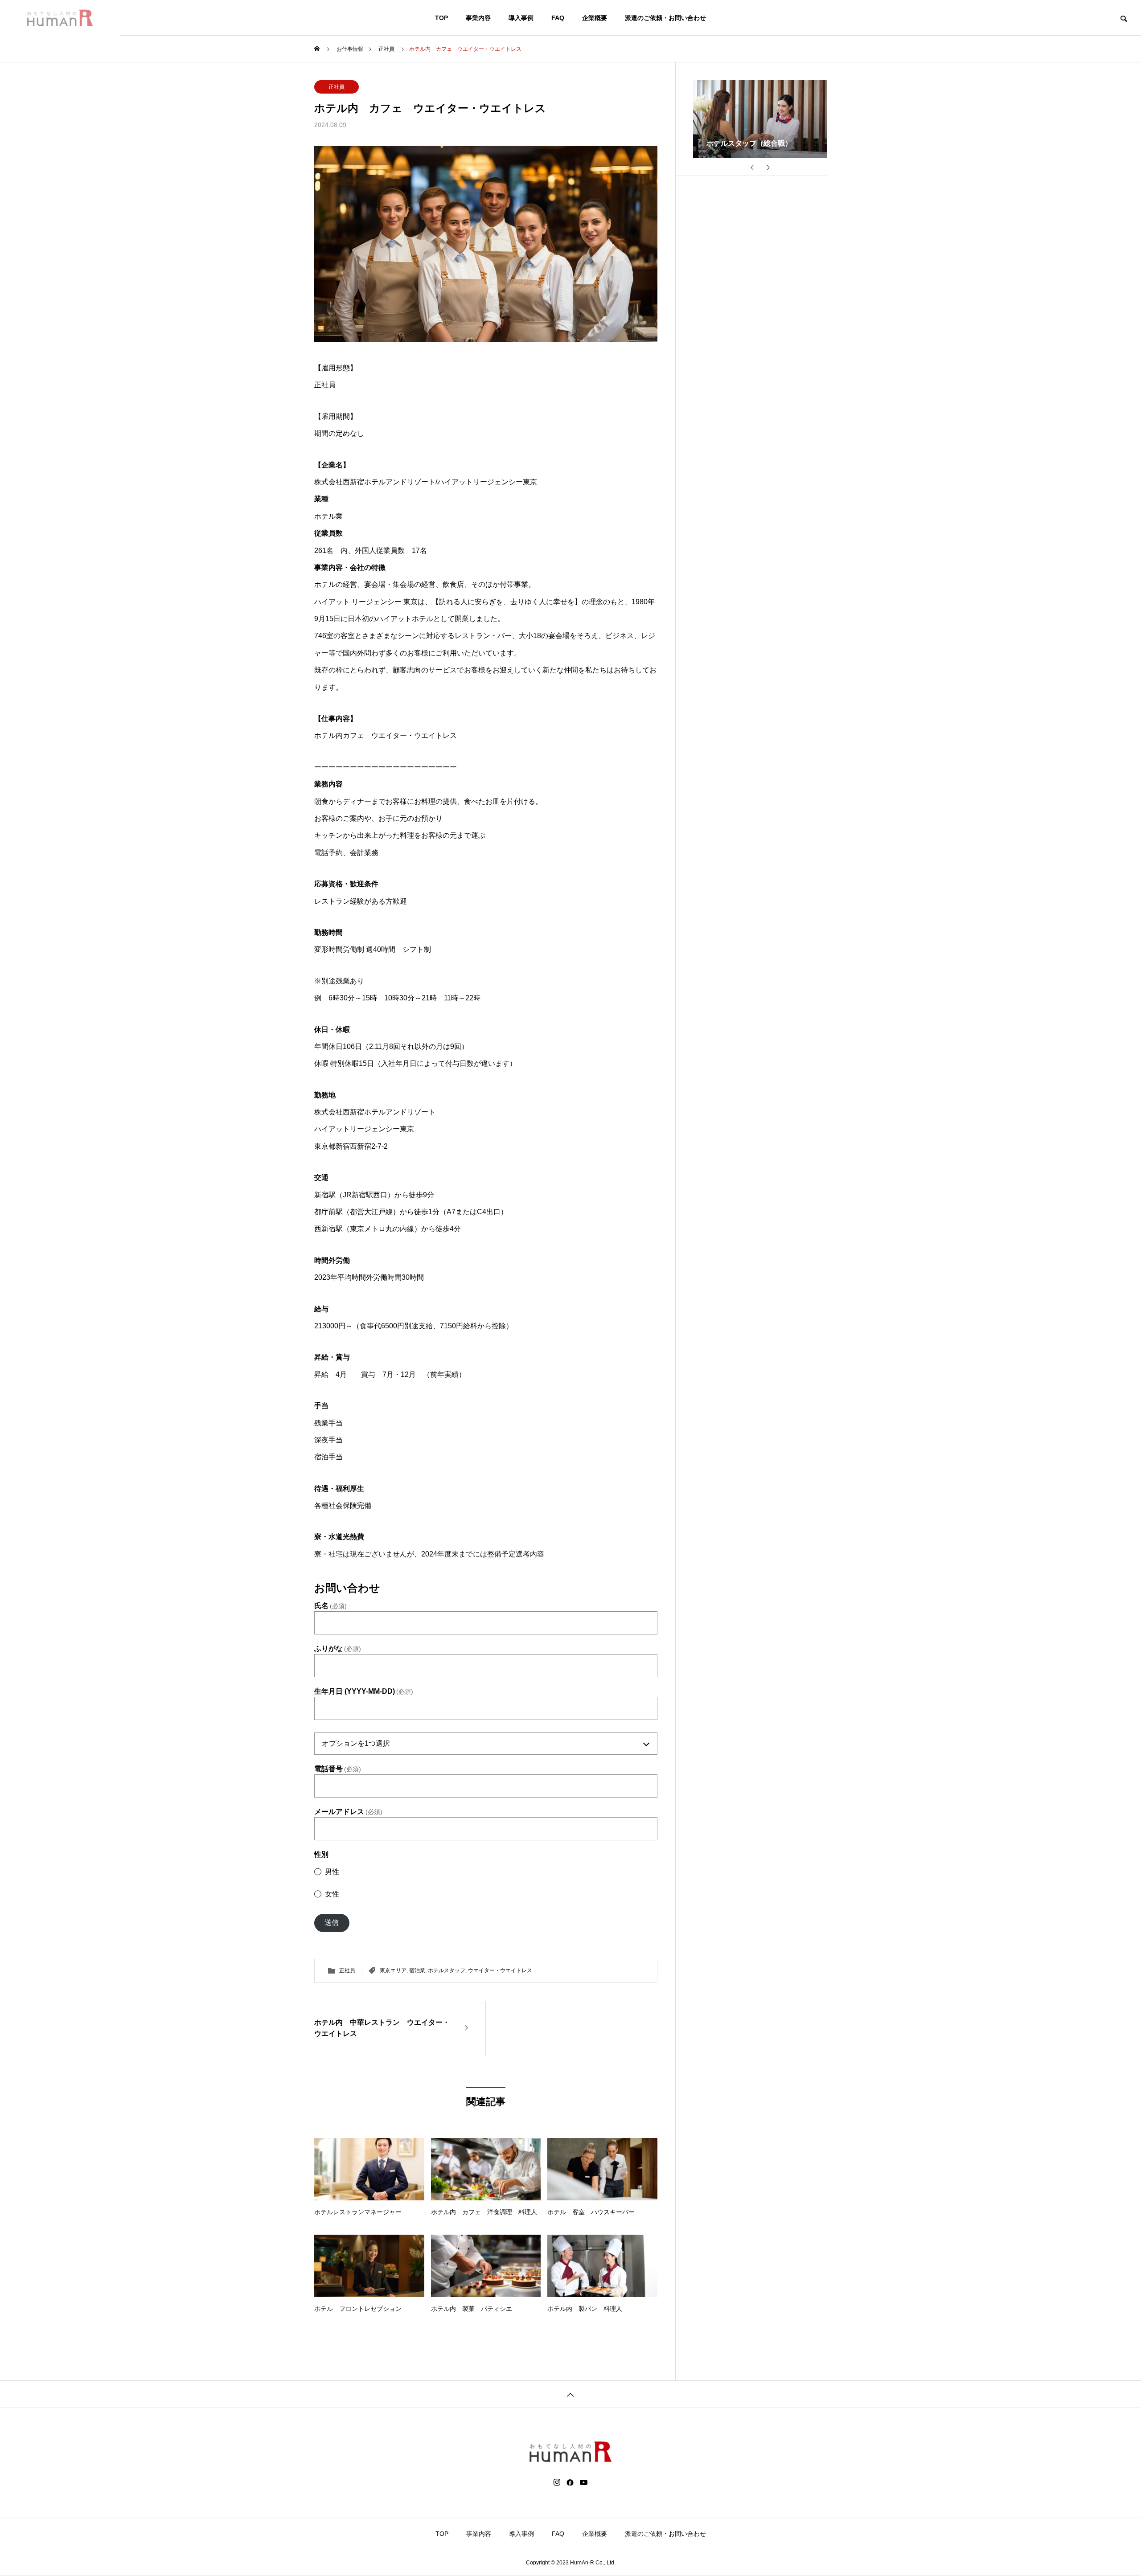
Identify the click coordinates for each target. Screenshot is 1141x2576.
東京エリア (393, 1970)
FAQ (558, 18)
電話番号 (338, 1769)
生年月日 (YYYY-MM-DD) (364, 1691)
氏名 (330, 1606)
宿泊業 (417, 1970)
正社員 (337, 87)
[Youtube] (584, 2482)
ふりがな (338, 1649)
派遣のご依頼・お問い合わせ (665, 18)
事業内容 (478, 18)
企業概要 (595, 18)
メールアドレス (348, 1812)
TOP (441, 18)
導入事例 (521, 18)
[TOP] (570, 2394)
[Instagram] (557, 2482)
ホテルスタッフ (447, 1970)
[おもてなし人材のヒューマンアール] (60, 18)
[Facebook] (570, 2482)
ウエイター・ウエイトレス (500, 1970)
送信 (332, 1923)
